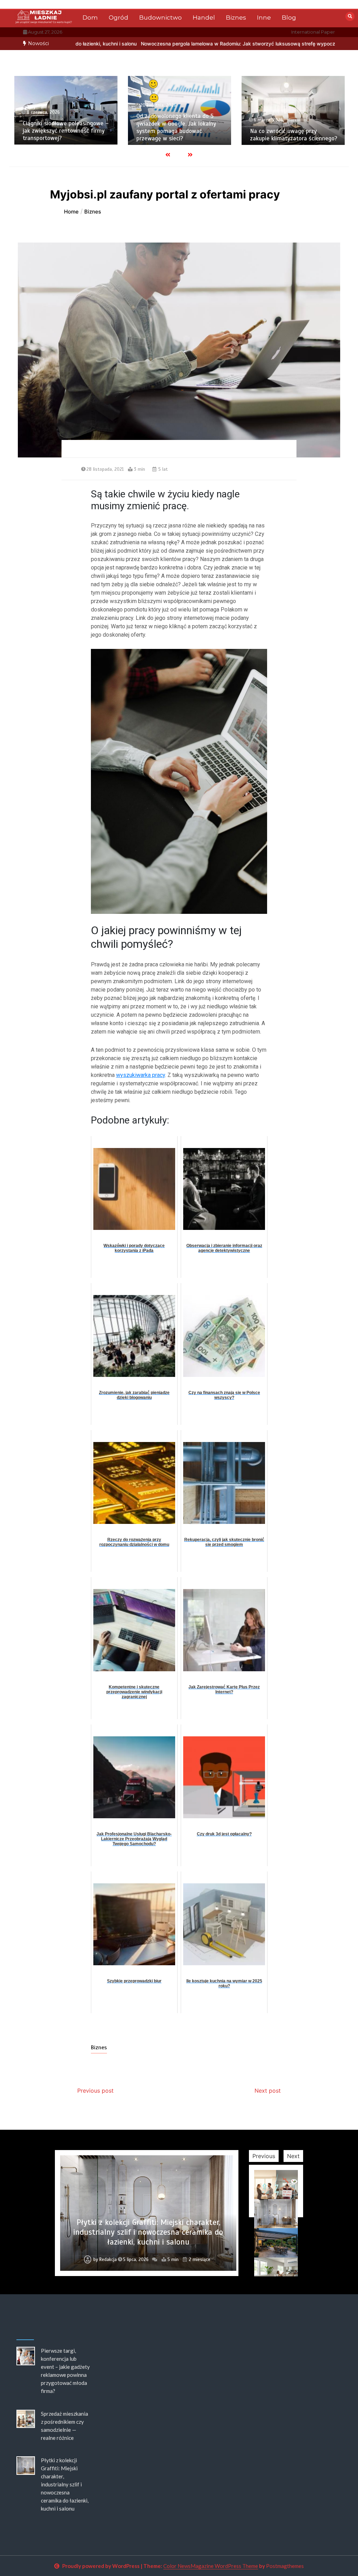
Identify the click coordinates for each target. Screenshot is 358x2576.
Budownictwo (160, 17)
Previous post (95, 2091)
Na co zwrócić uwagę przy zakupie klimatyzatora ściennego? (180, 135)
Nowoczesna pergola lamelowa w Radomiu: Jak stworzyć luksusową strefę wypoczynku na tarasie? (126, 44)
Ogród (119, 17)
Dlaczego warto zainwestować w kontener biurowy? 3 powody (292, 135)
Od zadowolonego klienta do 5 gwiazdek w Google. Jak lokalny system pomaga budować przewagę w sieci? (63, 127)
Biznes (236, 17)
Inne (264, 17)
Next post (268, 2091)
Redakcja (108, 2260)
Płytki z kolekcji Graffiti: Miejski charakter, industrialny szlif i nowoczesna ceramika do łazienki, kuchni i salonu (65, 2484)
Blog (289, 17)
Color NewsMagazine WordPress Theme (211, 2566)
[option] (126, 44)
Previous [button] (264, 2156)
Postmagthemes (285, 2566)
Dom (90, 17)
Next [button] (293, 2156)
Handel (204, 17)
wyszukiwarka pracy (141, 1075)
